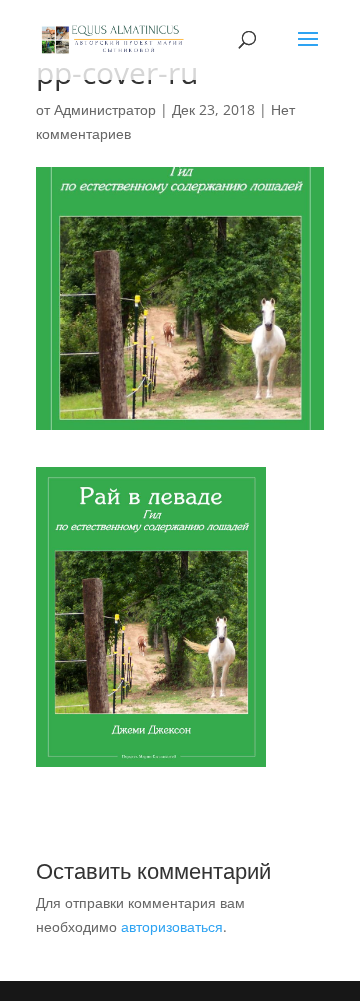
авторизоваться (172, 926)
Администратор (105, 109)
